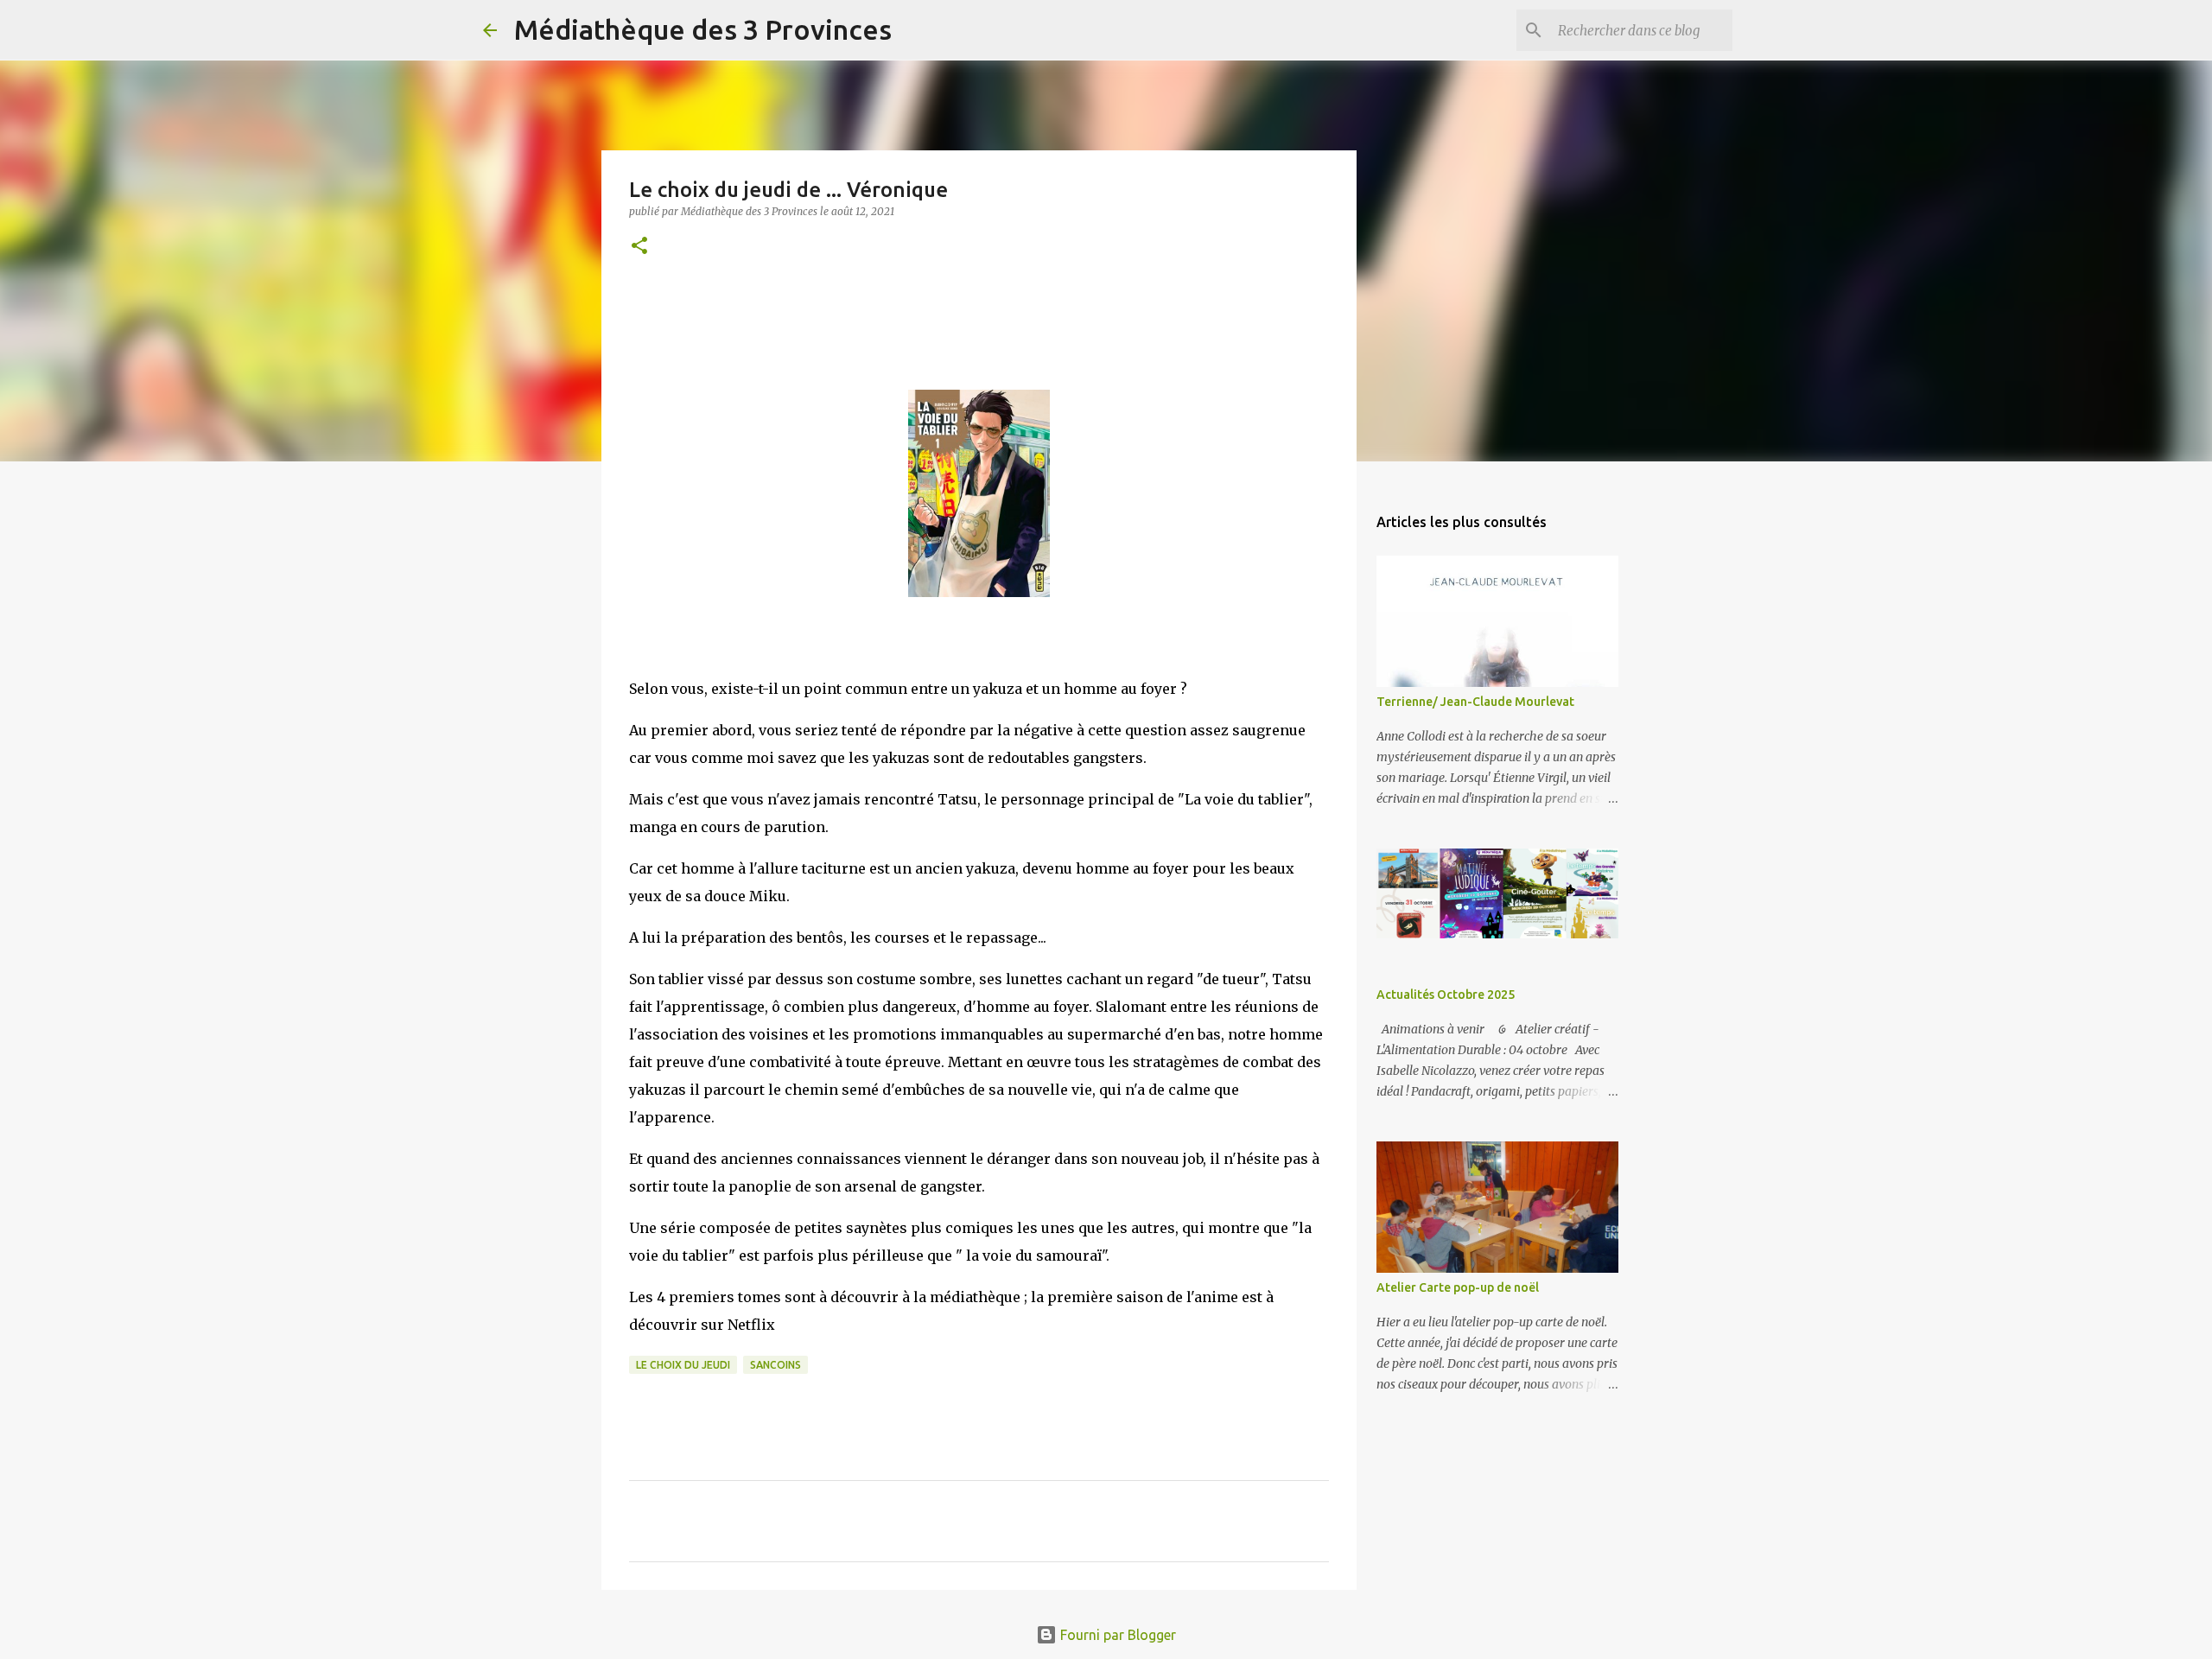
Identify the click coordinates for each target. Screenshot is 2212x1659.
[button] (639, 247)
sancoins (775, 1365)
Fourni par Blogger (1116, 1635)
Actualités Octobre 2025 (1446, 995)
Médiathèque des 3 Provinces (703, 29)
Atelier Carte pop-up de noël (1458, 1287)
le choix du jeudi (683, 1365)
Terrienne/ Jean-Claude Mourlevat (1475, 702)
